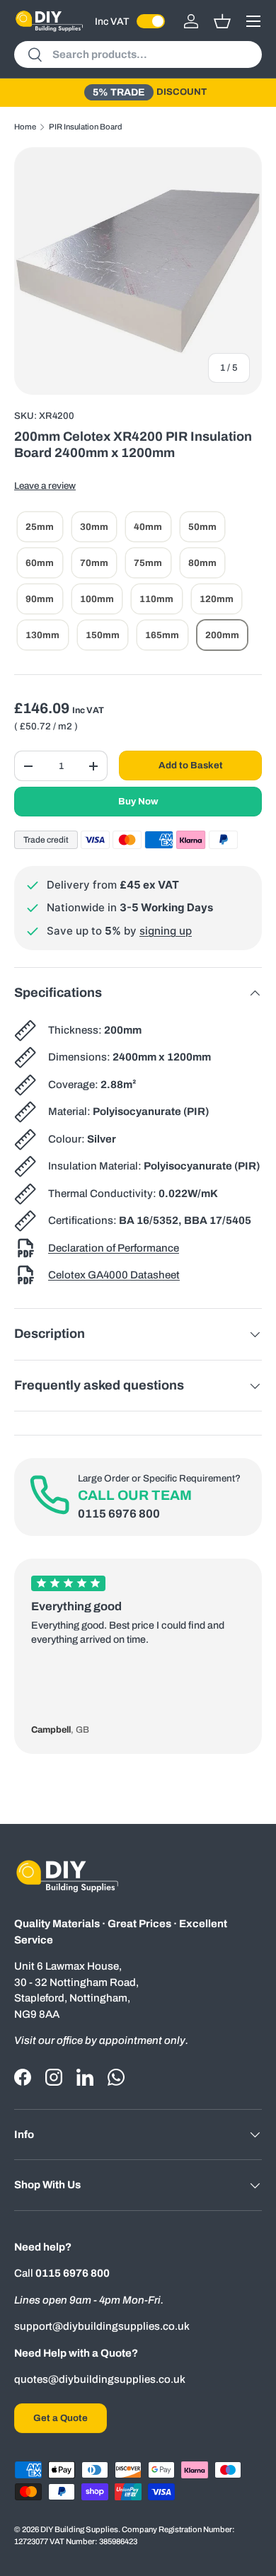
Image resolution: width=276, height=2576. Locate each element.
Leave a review (45, 486)
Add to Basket (191, 765)
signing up (166, 931)
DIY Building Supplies (79, 2529)
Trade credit (46, 840)
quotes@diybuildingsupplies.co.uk (100, 2379)
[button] (222, 21)
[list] (138, 271)
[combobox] (138, 54)
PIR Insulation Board (86, 127)
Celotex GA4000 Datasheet (114, 1275)
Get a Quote (61, 2418)
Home (25, 127)
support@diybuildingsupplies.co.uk (102, 2326)
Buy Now (138, 801)
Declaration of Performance (114, 1248)
